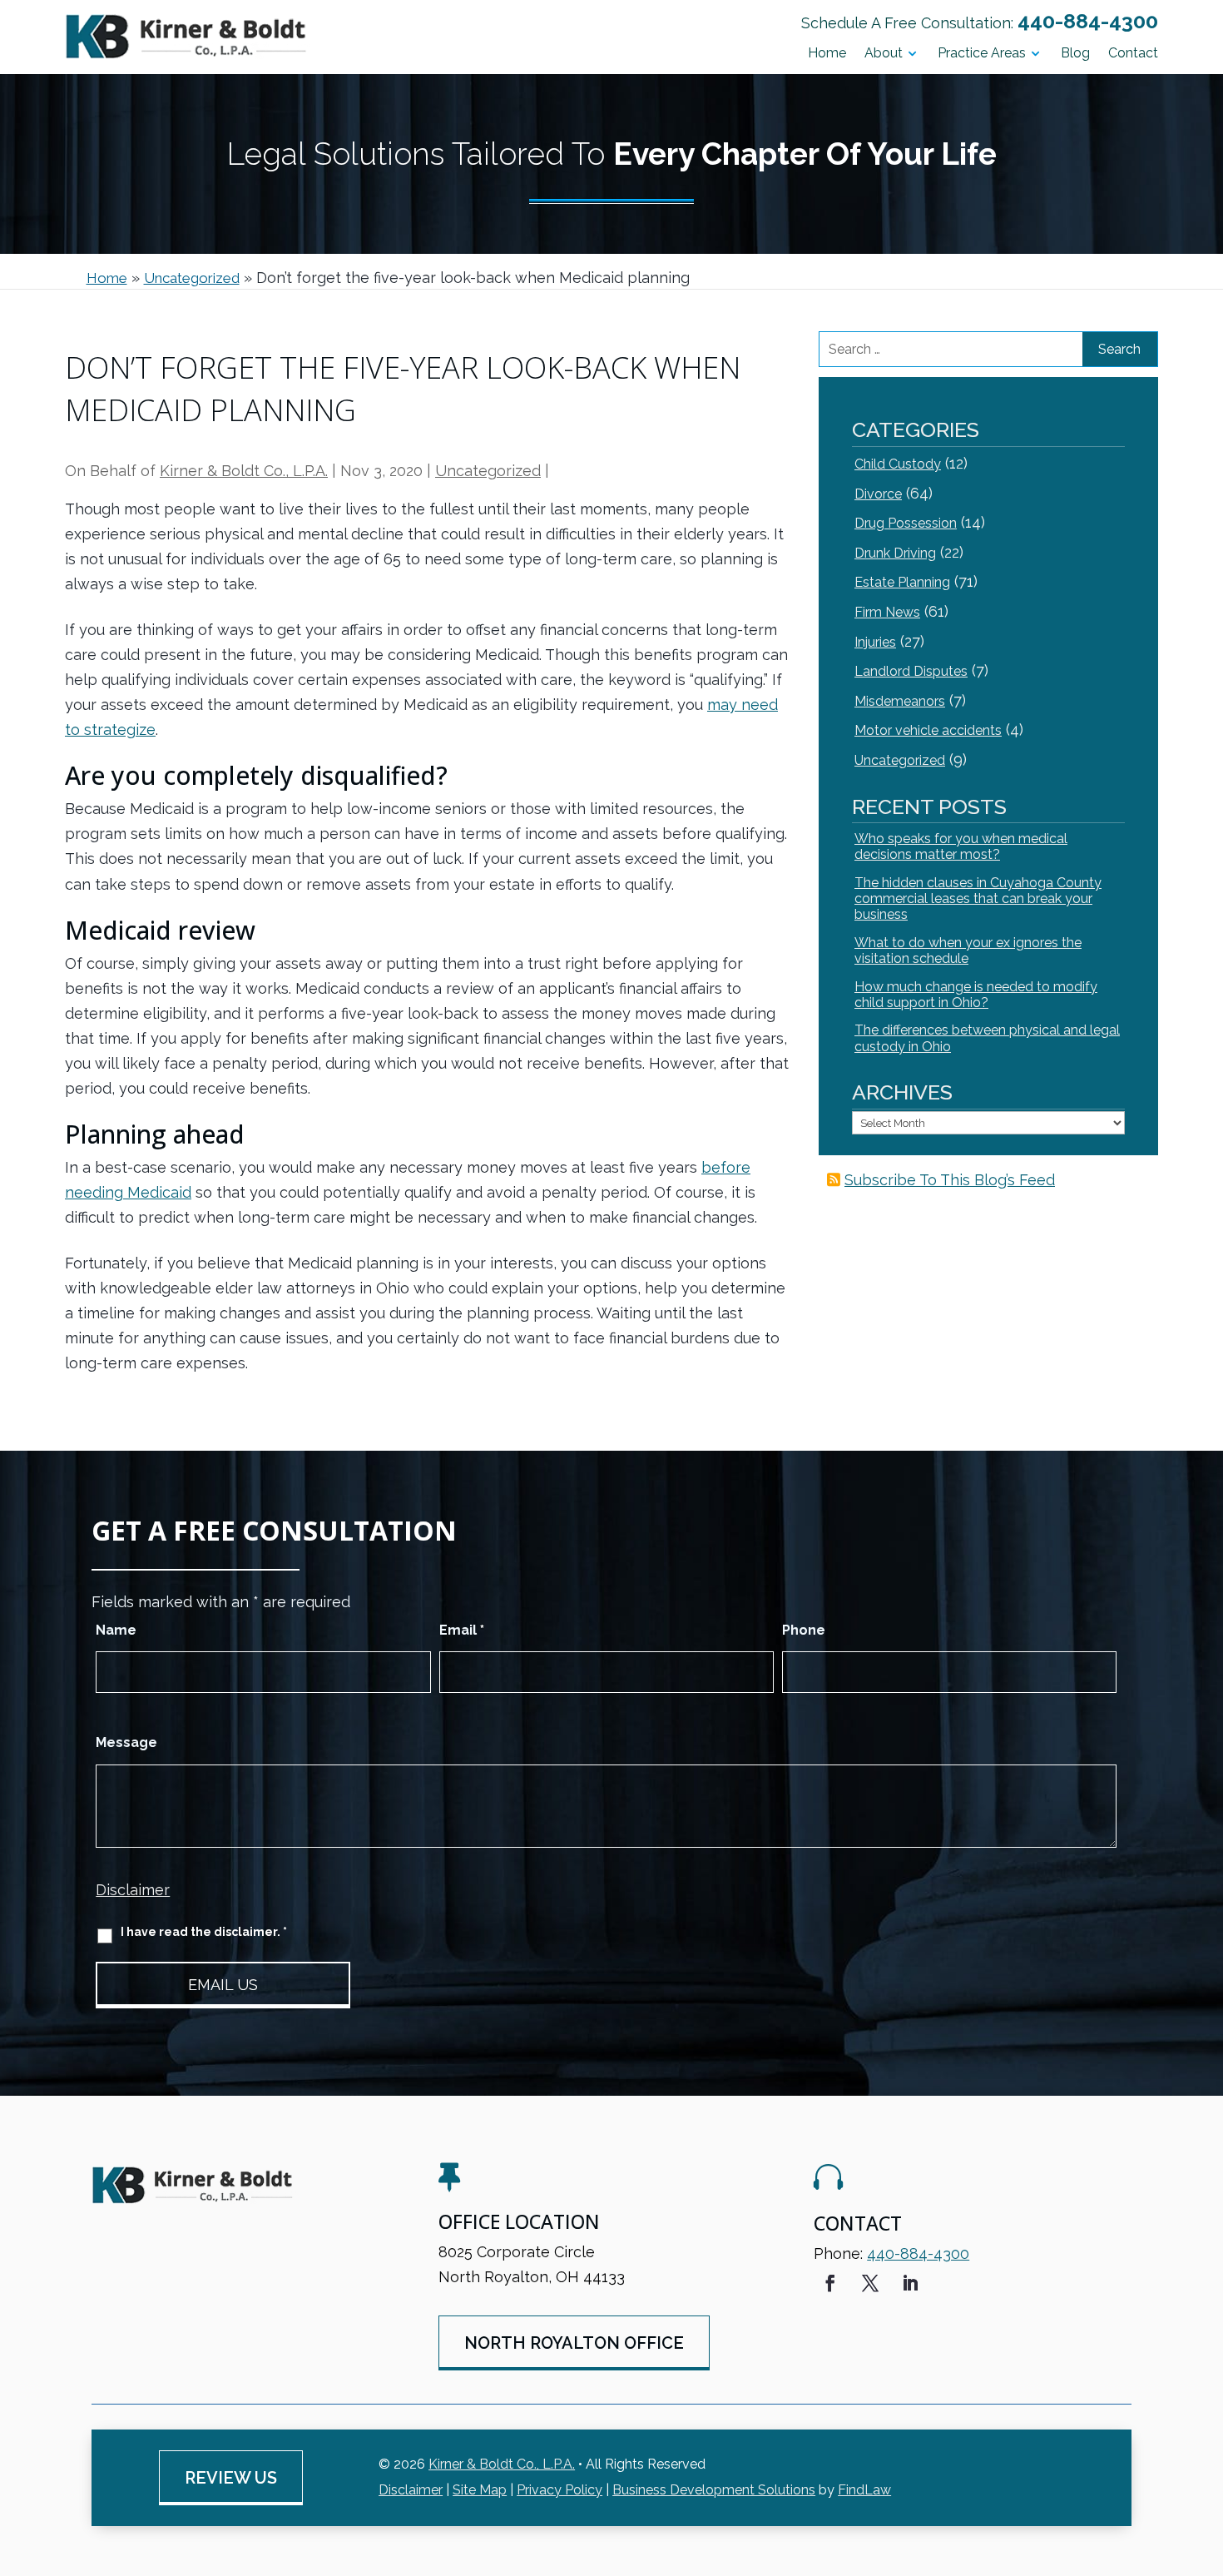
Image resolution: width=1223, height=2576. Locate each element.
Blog (1075, 54)
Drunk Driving (895, 553)
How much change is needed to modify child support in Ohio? (976, 995)
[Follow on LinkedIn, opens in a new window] (910, 2283)
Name (116, 1630)
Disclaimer (133, 1890)
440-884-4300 (1088, 21)
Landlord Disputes (911, 671)
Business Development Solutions (714, 2490)
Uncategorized (488, 471)
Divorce (878, 494)
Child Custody (898, 464)
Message (126, 1742)
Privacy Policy (560, 2490)
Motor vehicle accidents (928, 730)
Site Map (480, 2490)
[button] (1206, 2455)
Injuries (875, 642)
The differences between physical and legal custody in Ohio (987, 1038)
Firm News (887, 612)
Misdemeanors (900, 701)
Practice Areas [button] (982, 54)
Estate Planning (902, 582)
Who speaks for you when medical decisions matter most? (961, 846)
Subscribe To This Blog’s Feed (950, 1180)
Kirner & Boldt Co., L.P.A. (244, 471)
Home (827, 54)
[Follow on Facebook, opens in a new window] (830, 2283)
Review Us (231, 2478)
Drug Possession (906, 523)
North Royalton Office (574, 2343)
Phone (804, 1630)
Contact (1133, 54)
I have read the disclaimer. (204, 1932)
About (884, 54)
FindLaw (864, 2490)
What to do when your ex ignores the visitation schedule (968, 950)
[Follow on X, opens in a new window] (870, 2283)
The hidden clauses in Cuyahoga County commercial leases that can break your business (978, 898)
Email (462, 1630)
